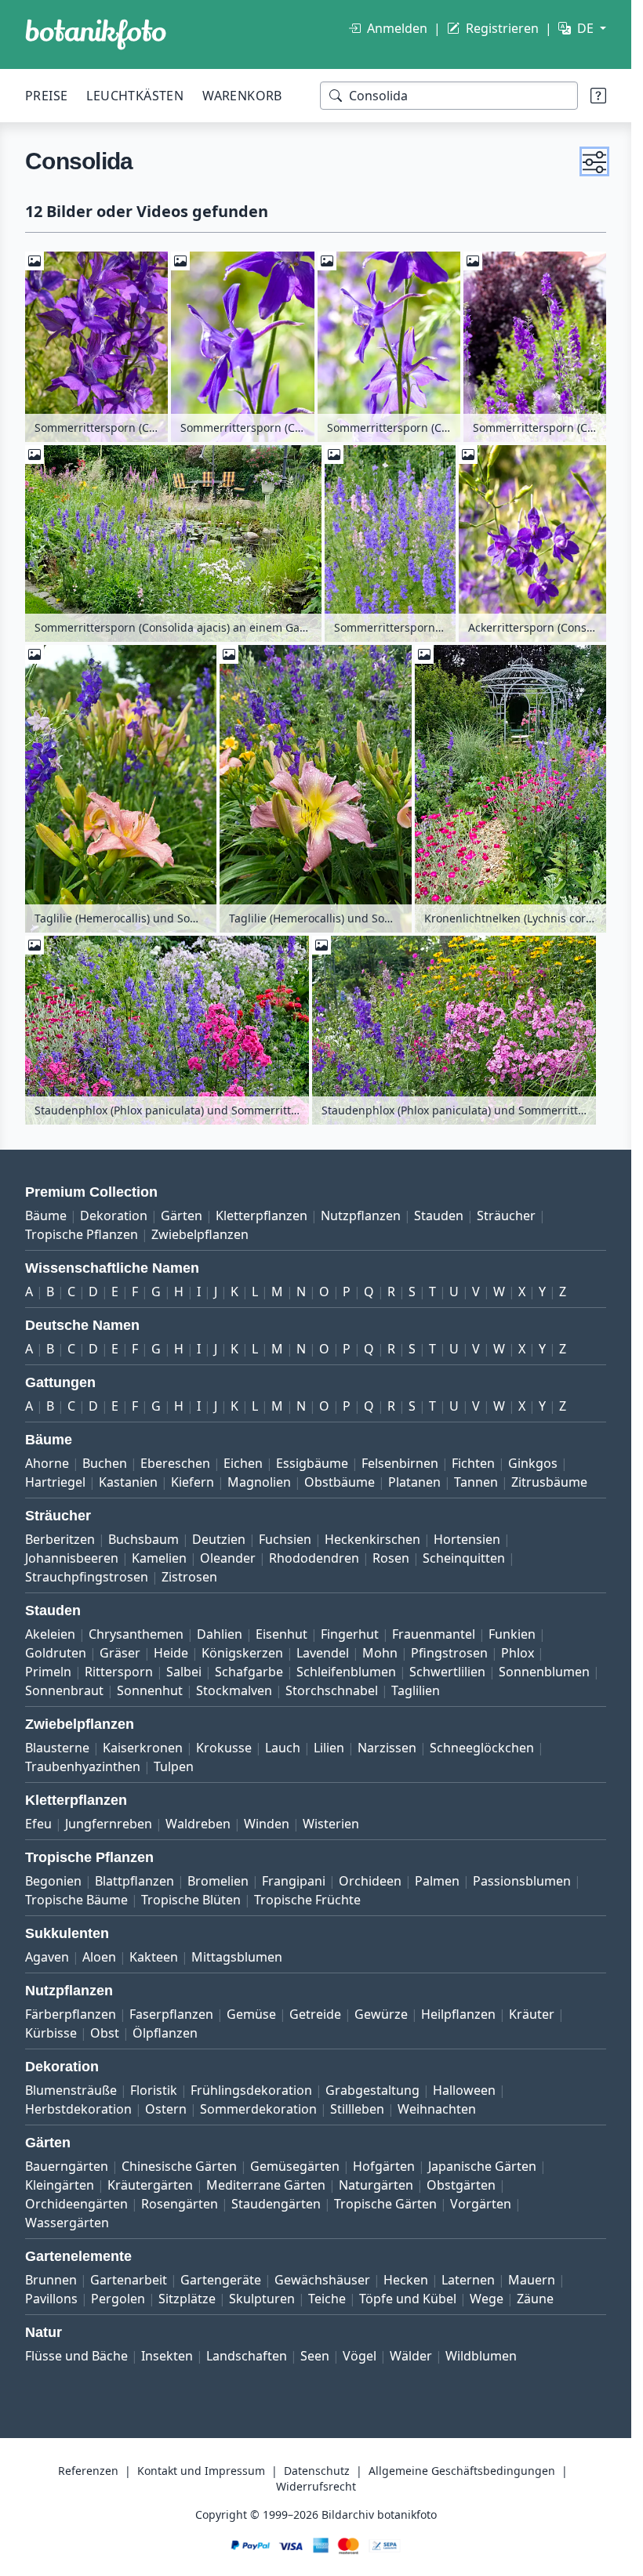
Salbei (184, 1672)
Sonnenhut (150, 1690)
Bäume (46, 1216)
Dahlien (220, 1634)
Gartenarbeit (129, 2280)
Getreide (315, 2014)
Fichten (473, 1463)
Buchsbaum (143, 1539)
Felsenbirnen (400, 1463)
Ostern (166, 2109)
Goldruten (56, 1653)
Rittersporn (119, 1672)
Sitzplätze (187, 2299)
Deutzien (219, 1539)
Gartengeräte (221, 2280)
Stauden (439, 1216)
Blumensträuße (71, 2090)
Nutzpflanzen (361, 1216)
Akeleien (50, 1634)
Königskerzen (242, 1653)
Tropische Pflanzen (82, 1234)
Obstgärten (461, 2185)
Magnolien (259, 1482)
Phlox (518, 1653)
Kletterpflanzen (262, 1216)
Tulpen (174, 1766)
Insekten (167, 2356)
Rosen (391, 1558)
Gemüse (251, 2014)
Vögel (360, 2356)
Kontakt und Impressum (201, 2471)
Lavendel (323, 1653)
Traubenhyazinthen (83, 1766)
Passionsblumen (522, 1881)
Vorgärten (481, 2204)
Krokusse (224, 1748)
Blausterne (57, 1748)
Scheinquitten (464, 1558)
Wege (487, 2299)
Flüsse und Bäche (76, 2356)
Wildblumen (481, 2356)
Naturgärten (376, 2185)
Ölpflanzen (165, 2033)
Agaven (47, 1957)
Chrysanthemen (136, 1634)
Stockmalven (234, 1690)
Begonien (53, 1881)
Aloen (99, 1957)
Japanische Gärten (482, 2166)
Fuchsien (285, 1539)
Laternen (468, 2280)
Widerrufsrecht (316, 2486)
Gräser (120, 1653)
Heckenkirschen (372, 1539)
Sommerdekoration (258, 2109)
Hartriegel (55, 1482)
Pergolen (118, 2299)
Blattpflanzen (134, 1881)
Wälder (411, 2356)
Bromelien (218, 1881)
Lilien (329, 1748)
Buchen (105, 1463)
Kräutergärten (150, 2185)
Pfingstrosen (449, 1653)
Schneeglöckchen (482, 1748)
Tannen (476, 1482)
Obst (105, 2033)
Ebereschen (175, 1463)
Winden (267, 1824)
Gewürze (381, 2014)
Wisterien (331, 1824)
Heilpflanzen (458, 2014)
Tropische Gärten (385, 2204)
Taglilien (416, 1690)
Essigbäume (312, 1463)
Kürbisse (51, 2033)
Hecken (406, 2280)
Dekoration (114, 1216)
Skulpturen (262, 2299)
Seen (315, 2356)
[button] (594, 161)
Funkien (512, 1634)
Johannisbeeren (72, 1558)
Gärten (182, 1216)
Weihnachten (437, 2109)
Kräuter (532, 2014)
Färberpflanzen (71, 2014)
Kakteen (154, 1957)
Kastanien (128, 1482)
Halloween (464, 2090)
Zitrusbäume (549, 1482)
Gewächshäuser (322, 2280)
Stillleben (357, 2109)
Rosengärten (180, 2204)
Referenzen (88, 2471)
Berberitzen (60, 1539)
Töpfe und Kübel (408, 2299)
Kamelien (159, 1558)
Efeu (38, 1824)
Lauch (283, 1748)
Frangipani (294, 1881)
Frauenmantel (434, 1634)
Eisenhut (282, 1634)
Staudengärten (276, 2204)
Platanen (414, 1482)
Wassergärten (67, 2223)
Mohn (380, 1653)
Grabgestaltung (372, 2090)
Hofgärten (384, 2166)
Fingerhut (350, 1634)
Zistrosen (189, 1577)
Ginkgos (533, 1463)
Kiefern (193, 1482)
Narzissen (387, 1748)
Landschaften (247, 2356)
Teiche (327, 2299)
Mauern (532, 2280)
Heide (171, 1653)
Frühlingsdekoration (251, 2090)
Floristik (154, 2090)
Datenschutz (317, 2471)
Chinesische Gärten (179, 2166)
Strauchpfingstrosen (87, 1577)
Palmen (437, 1881)
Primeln (48, 1672)
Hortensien (467, 1539)
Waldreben (198, 1824)
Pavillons (51, 2299)
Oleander (228, 1558)
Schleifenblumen (346, 1672)
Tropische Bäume (76, 1900)
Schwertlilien (447, 1672)
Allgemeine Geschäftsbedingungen (462, 2471)
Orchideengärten (76, 2204)
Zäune (535, 2299)
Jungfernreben (109, 1824)
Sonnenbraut (64, 1690)
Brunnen (51, 2280)
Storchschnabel (332, 1690)
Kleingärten (60, 2185)
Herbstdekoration (78, 2109)
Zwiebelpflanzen (200, 1234)
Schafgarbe (249, 1672)
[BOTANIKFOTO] (96, 34)
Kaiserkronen (143, 1748)
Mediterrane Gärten (266, 2185)
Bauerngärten (67, 2166)
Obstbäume (340, 1482)
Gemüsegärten (295, 2166)
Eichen (243, 1463)
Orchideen (370, 1881)
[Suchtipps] (598, 96)
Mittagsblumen (237, 1957)
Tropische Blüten (191, 1900)
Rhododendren (314, 1558)
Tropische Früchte (307, 1900)
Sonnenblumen (544, 1672)
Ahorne (47, 1463)
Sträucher (506, 1216)
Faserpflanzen (171, 2014)
